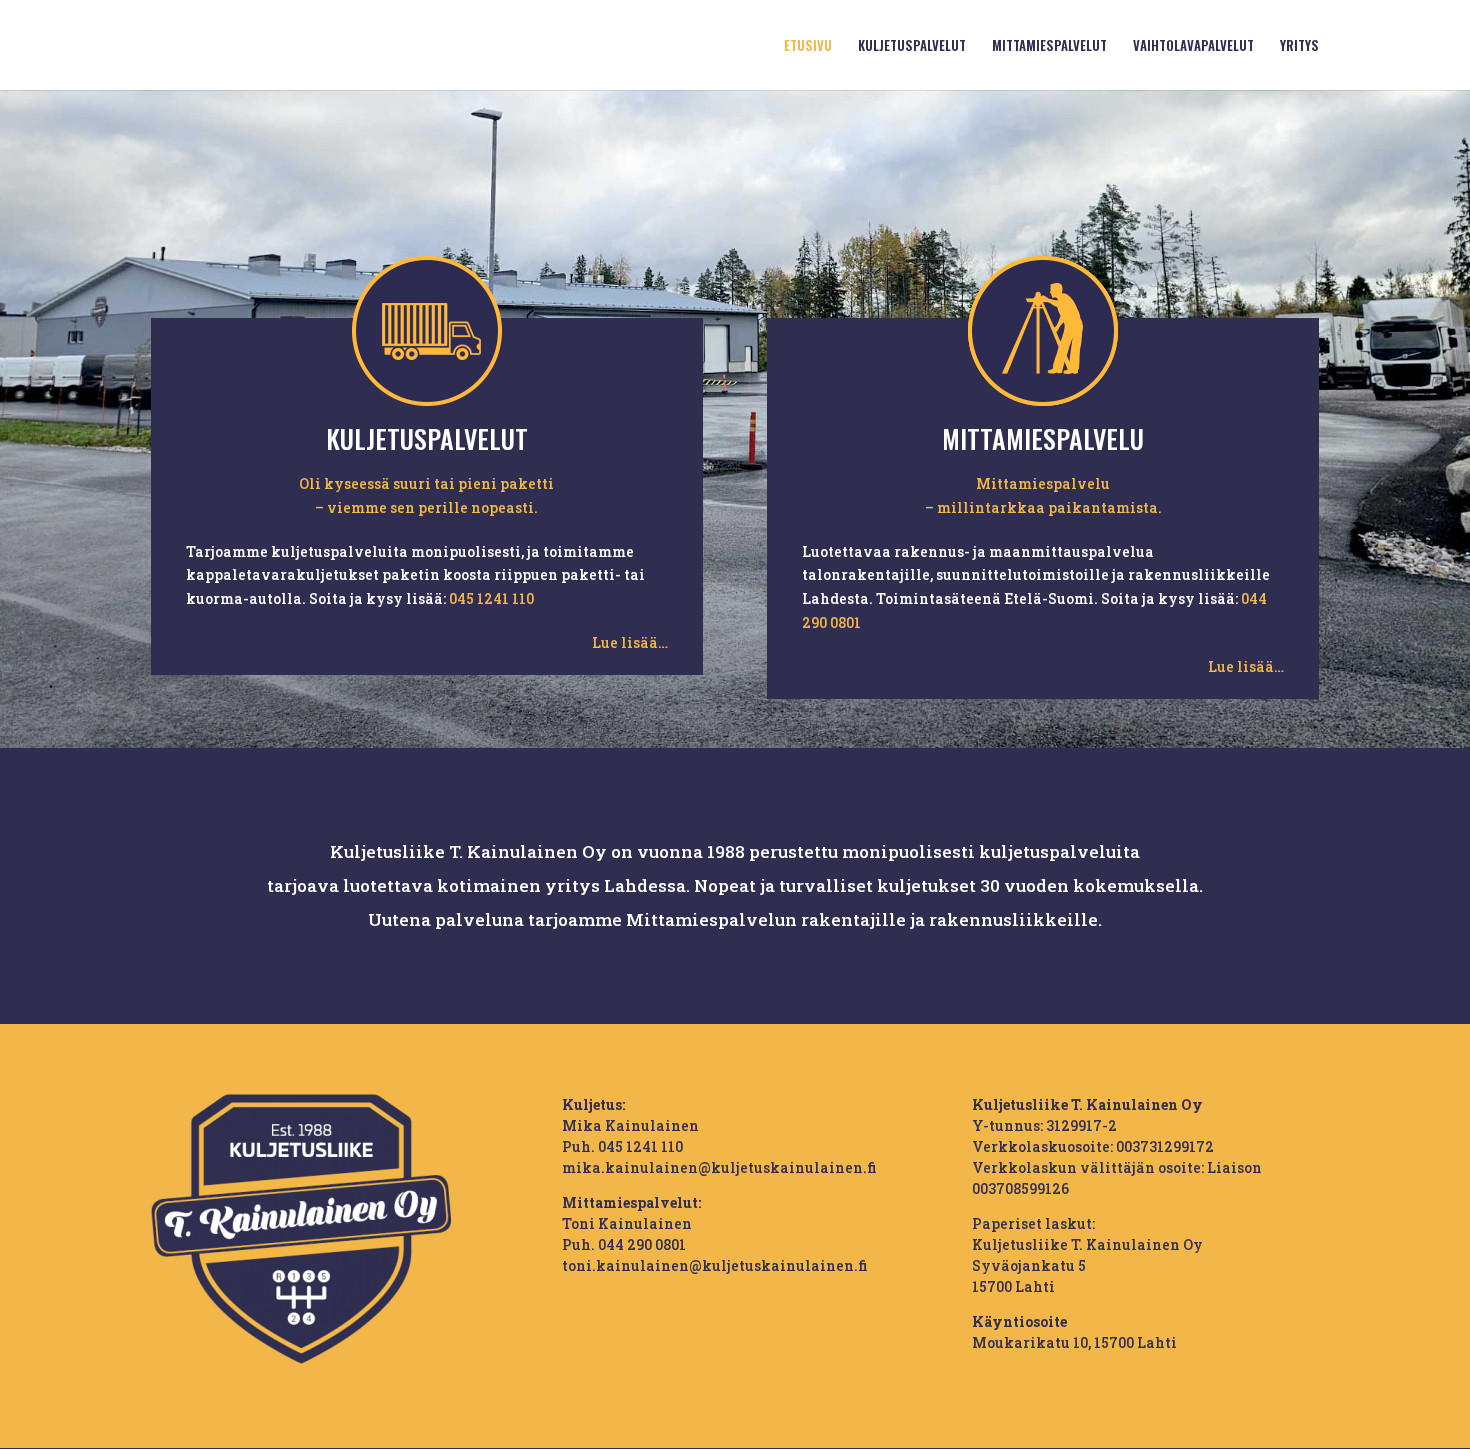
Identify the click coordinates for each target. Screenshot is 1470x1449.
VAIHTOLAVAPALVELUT (1193, 46)
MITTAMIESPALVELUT (1049, 46)
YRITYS (1299, 46)
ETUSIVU (808, 46)
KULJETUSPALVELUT (912, 46)
